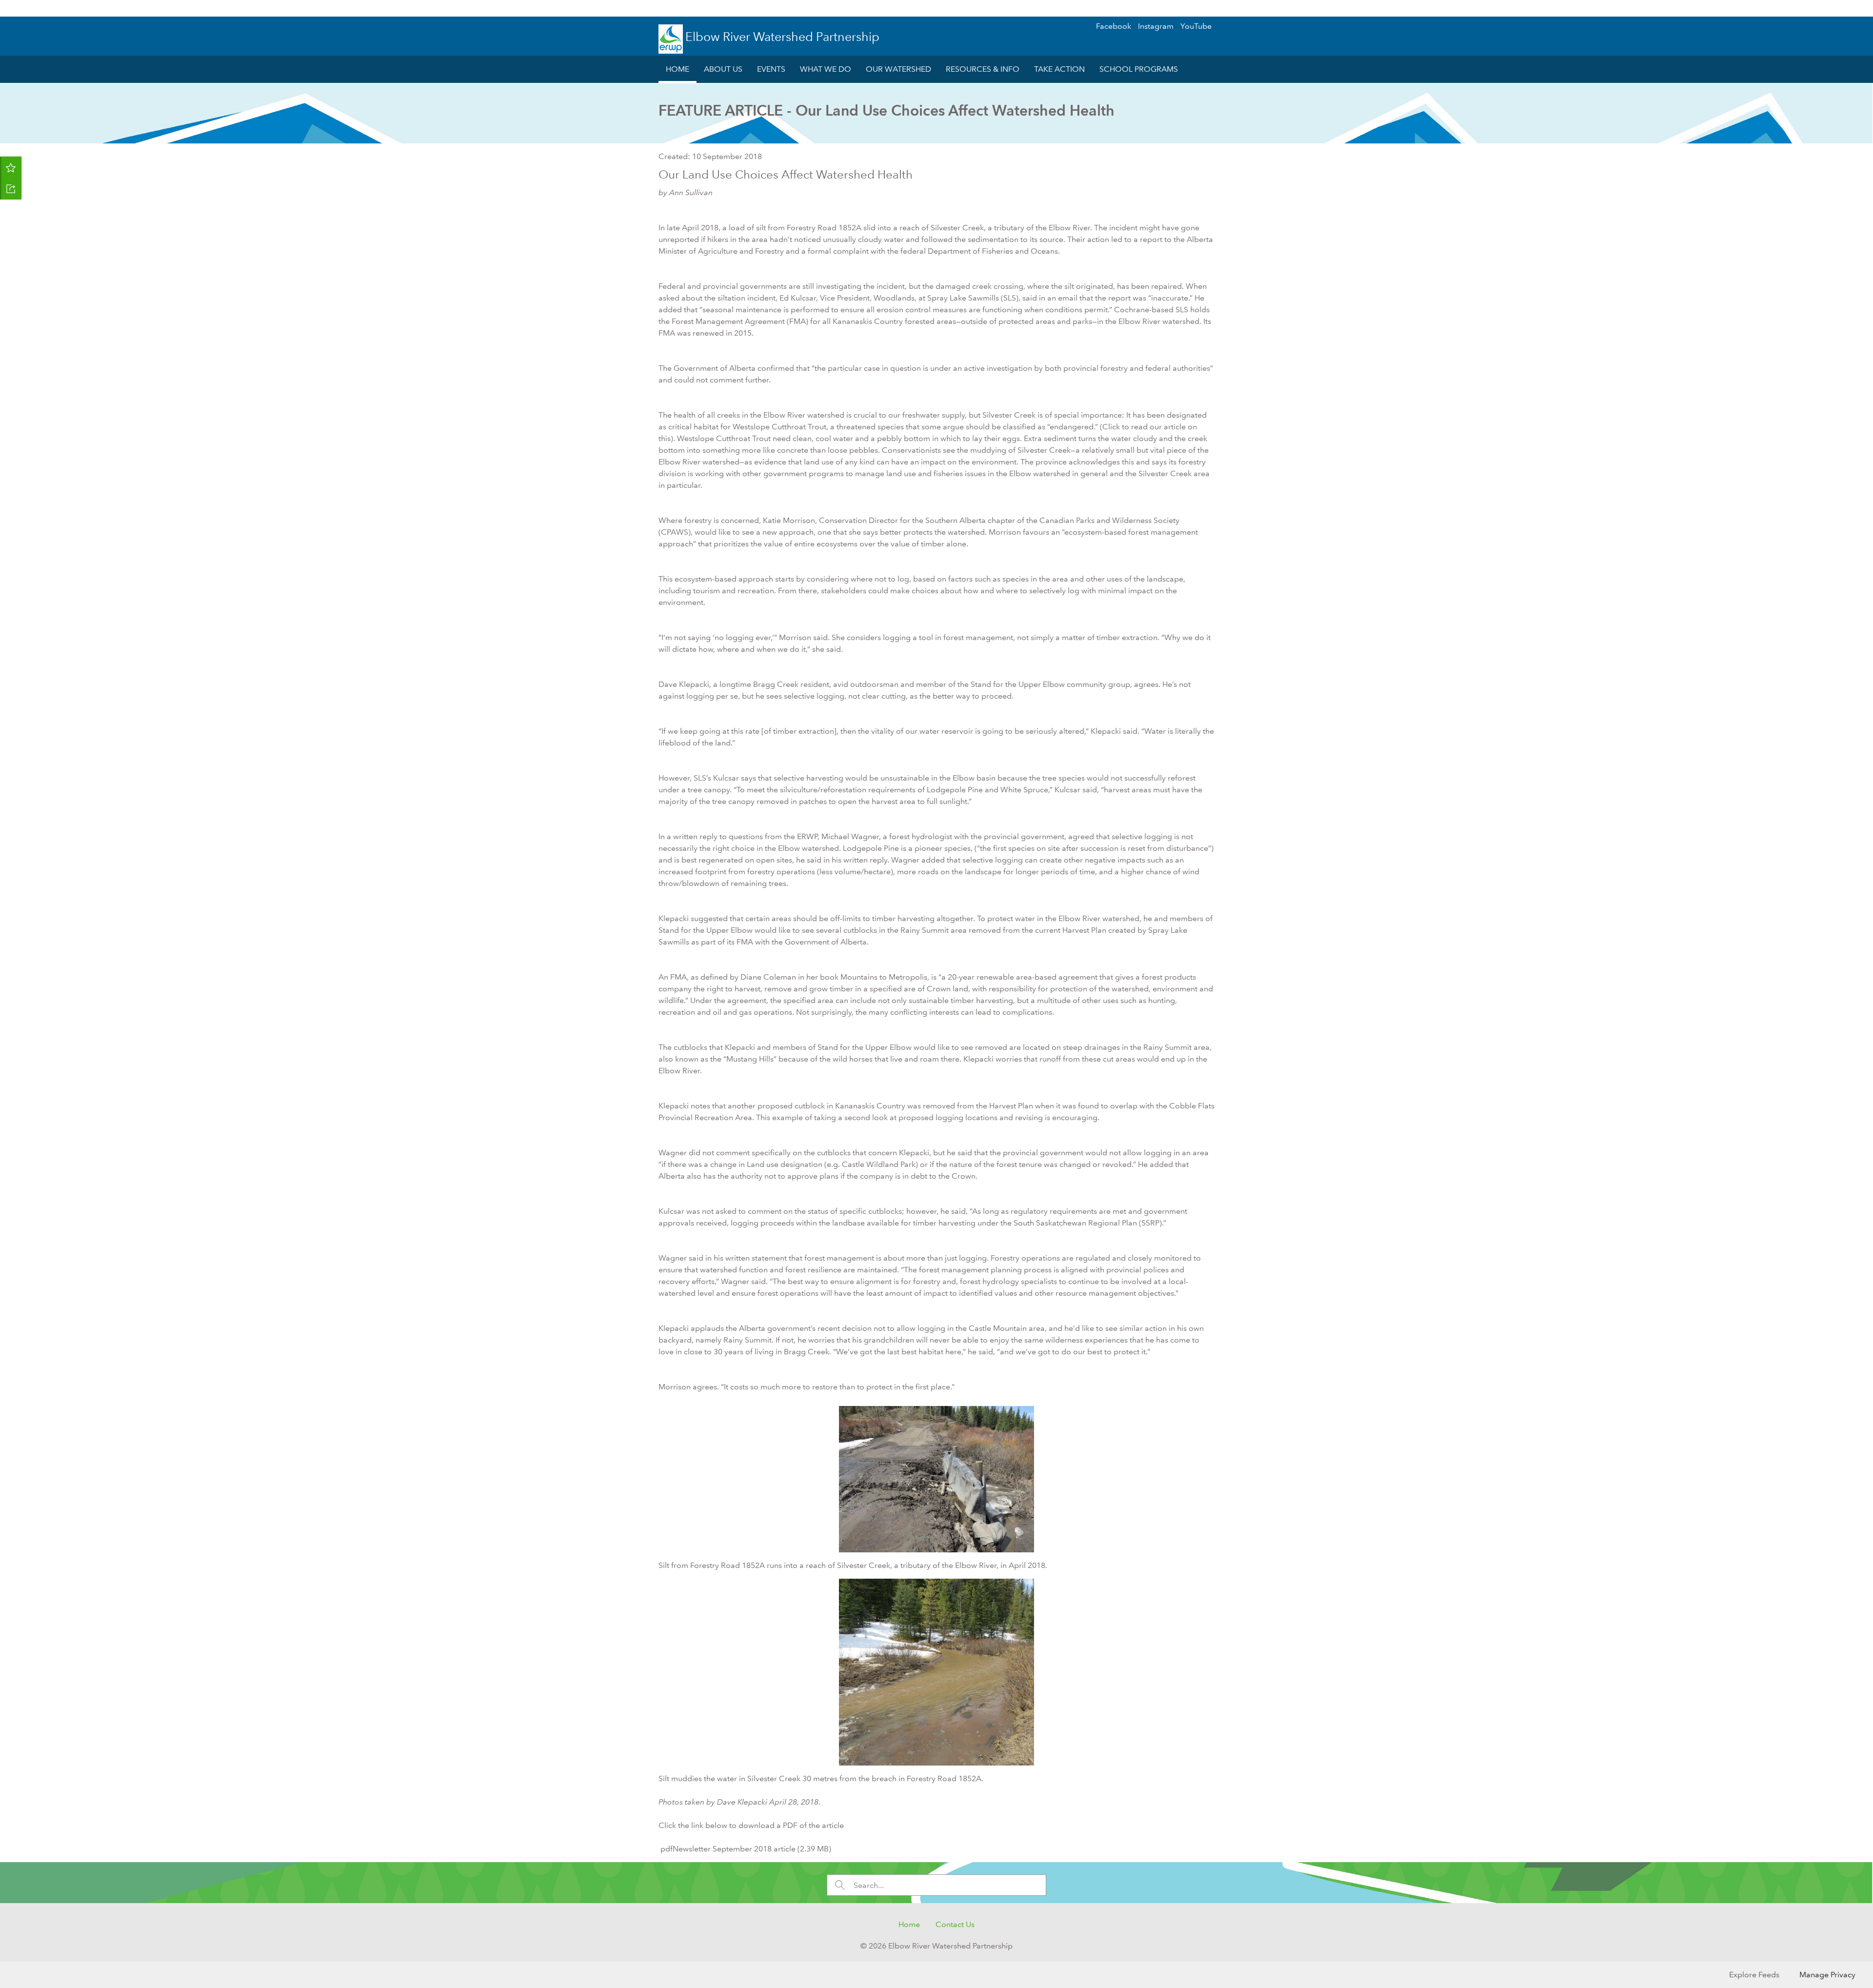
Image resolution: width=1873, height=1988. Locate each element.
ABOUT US (723, 69)
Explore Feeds (1754, 1975)
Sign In (1846, 8)
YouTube (1196, 26)
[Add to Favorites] (11, 167)
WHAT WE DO (826, 69)
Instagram (1156, 26)
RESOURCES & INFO (983, 69)
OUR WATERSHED (898, 69)
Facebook (1114, 26)
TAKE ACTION (1059, 69)
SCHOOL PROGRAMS (1139, 69)
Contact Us (955, 1924)
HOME (677, 69)
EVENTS (771, 69)
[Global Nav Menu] (13, 8)
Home (909, 1924)
